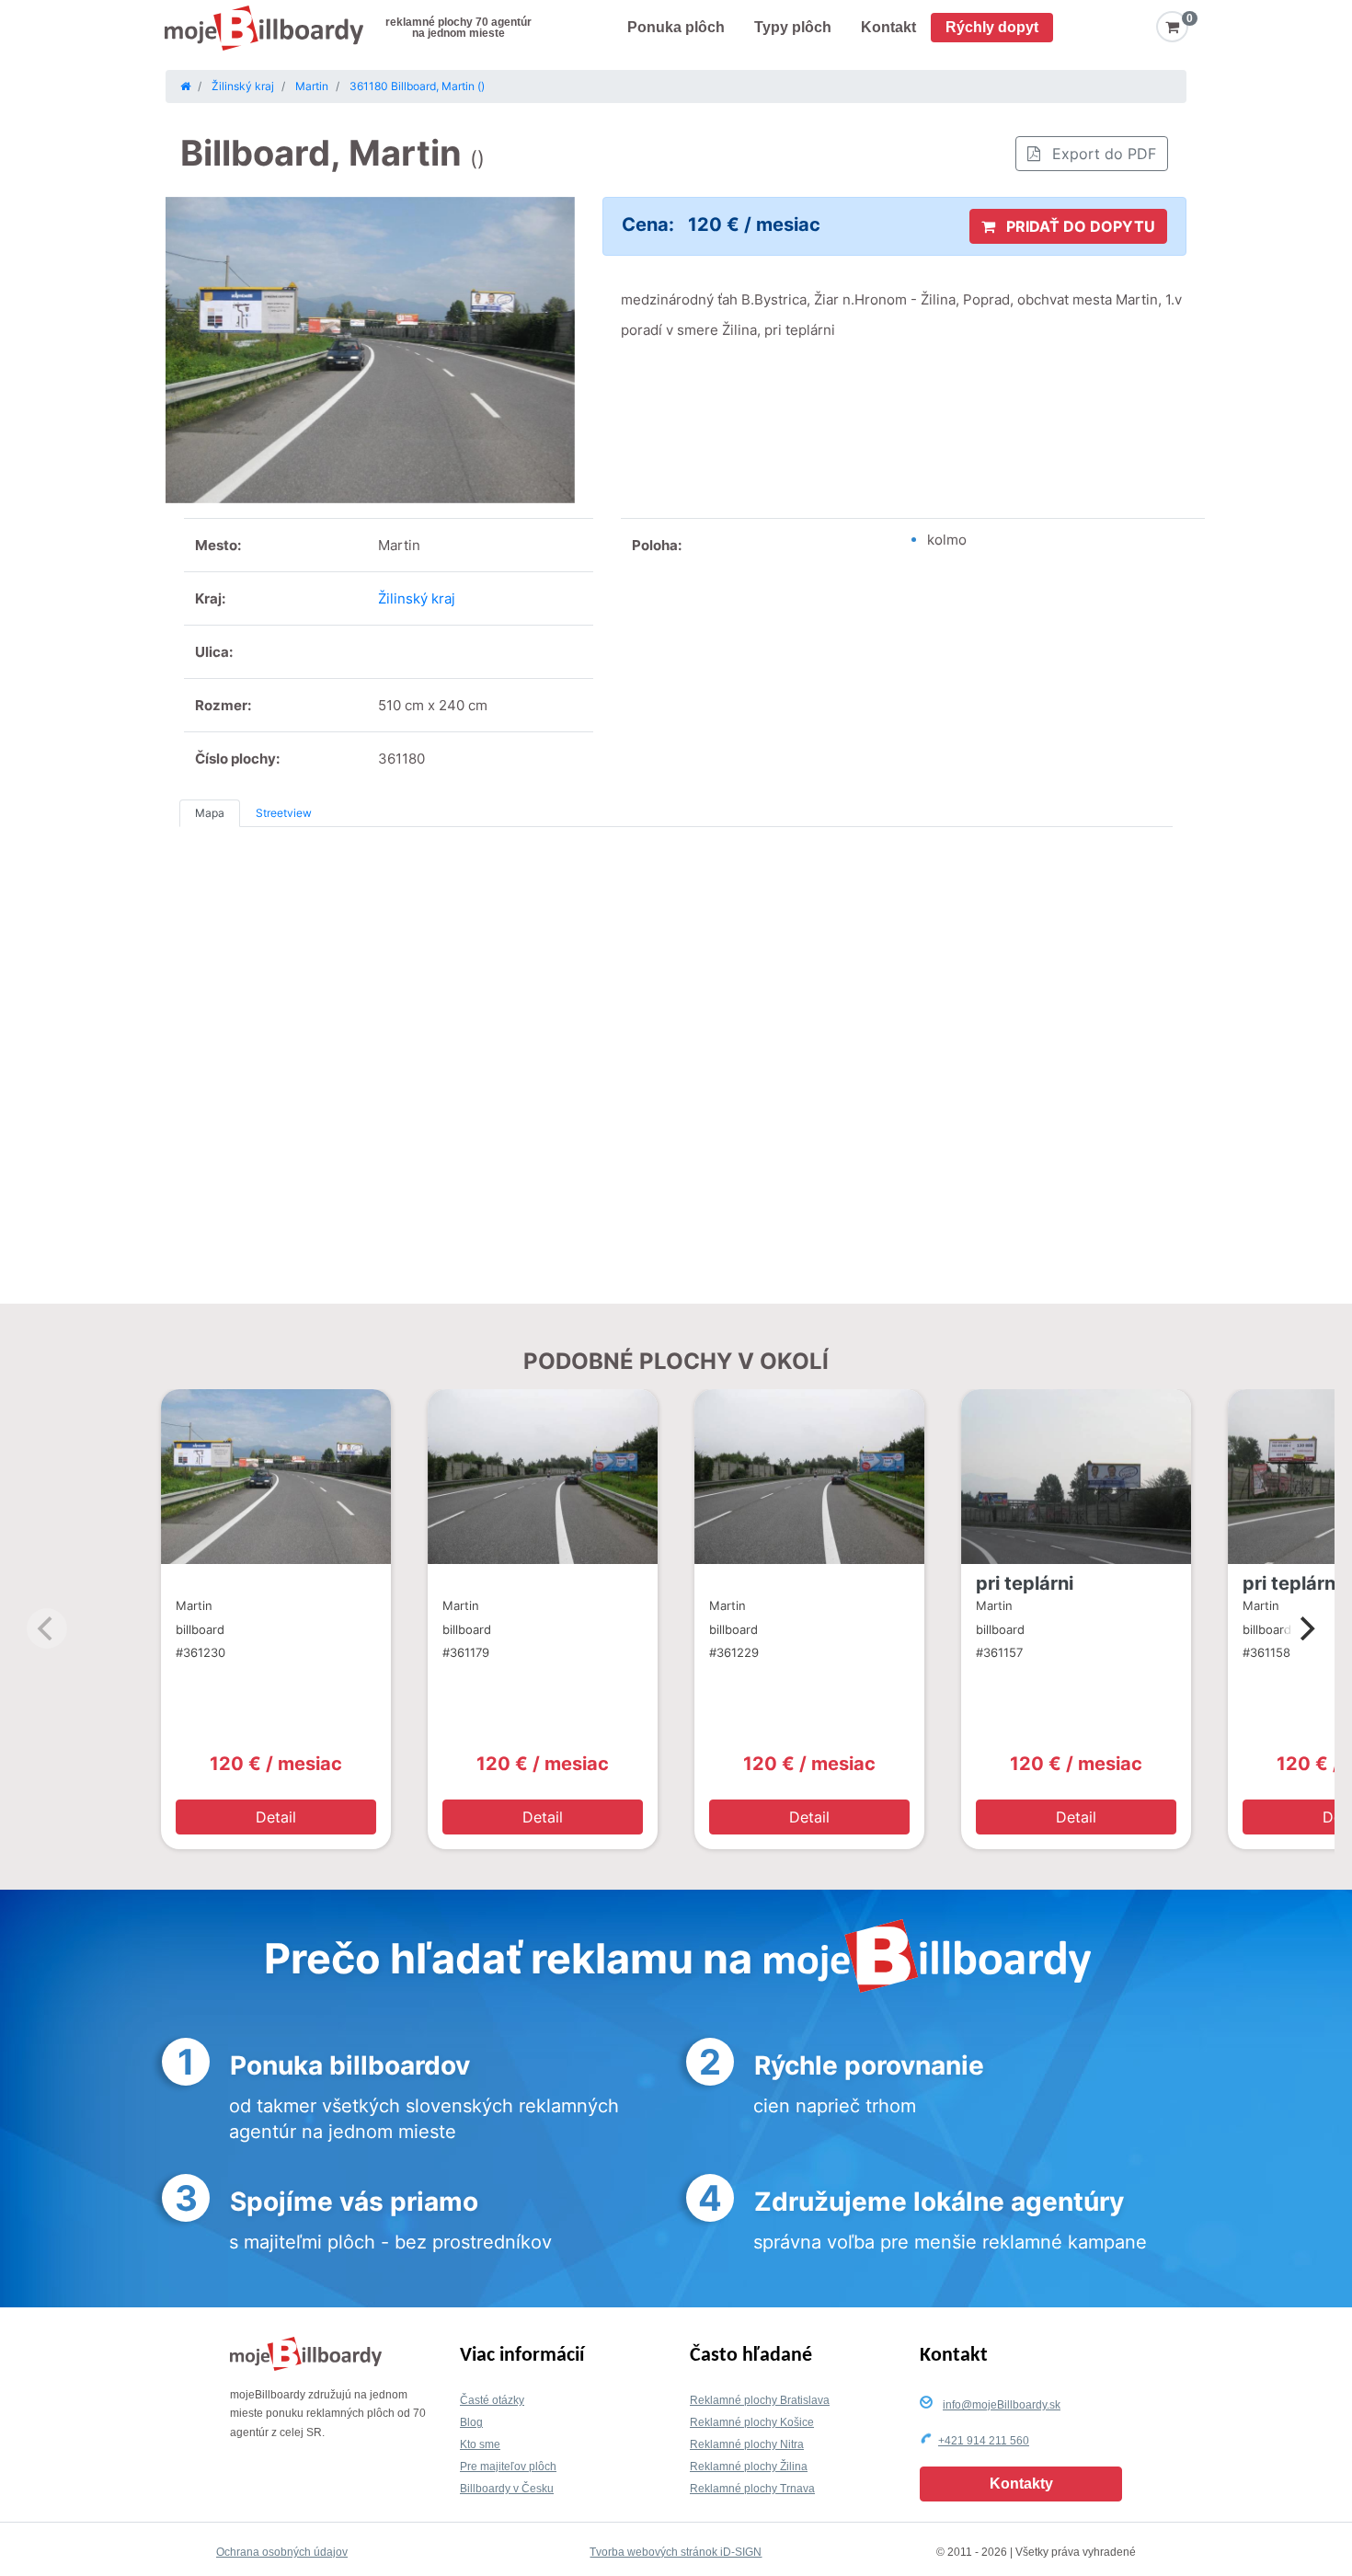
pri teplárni (1025, 1583)
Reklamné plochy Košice (752, 2422)
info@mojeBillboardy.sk (1002, 2405)
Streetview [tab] (284, 813)
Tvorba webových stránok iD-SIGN (676, 2552)
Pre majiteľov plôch (508, 2467)
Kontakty (1021, 2484)
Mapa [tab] (210, 813)
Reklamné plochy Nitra (747, 2444)
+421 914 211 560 (984, 2441)
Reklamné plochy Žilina (749, 2467)
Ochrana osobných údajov (282, 2552)
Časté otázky (492, 2400)
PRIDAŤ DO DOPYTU (1079, 226)
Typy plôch (793, 27)
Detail (276, 1817)
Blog (471, 2422)
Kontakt (888, 27)
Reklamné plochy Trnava (752, 2489)
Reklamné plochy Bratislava (760, 2400)
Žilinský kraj (417, 598)
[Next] (1305, 1628)
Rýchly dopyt (992, 27)
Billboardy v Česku (507, 2489)
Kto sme (480, 2444)
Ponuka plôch (676, 27)
